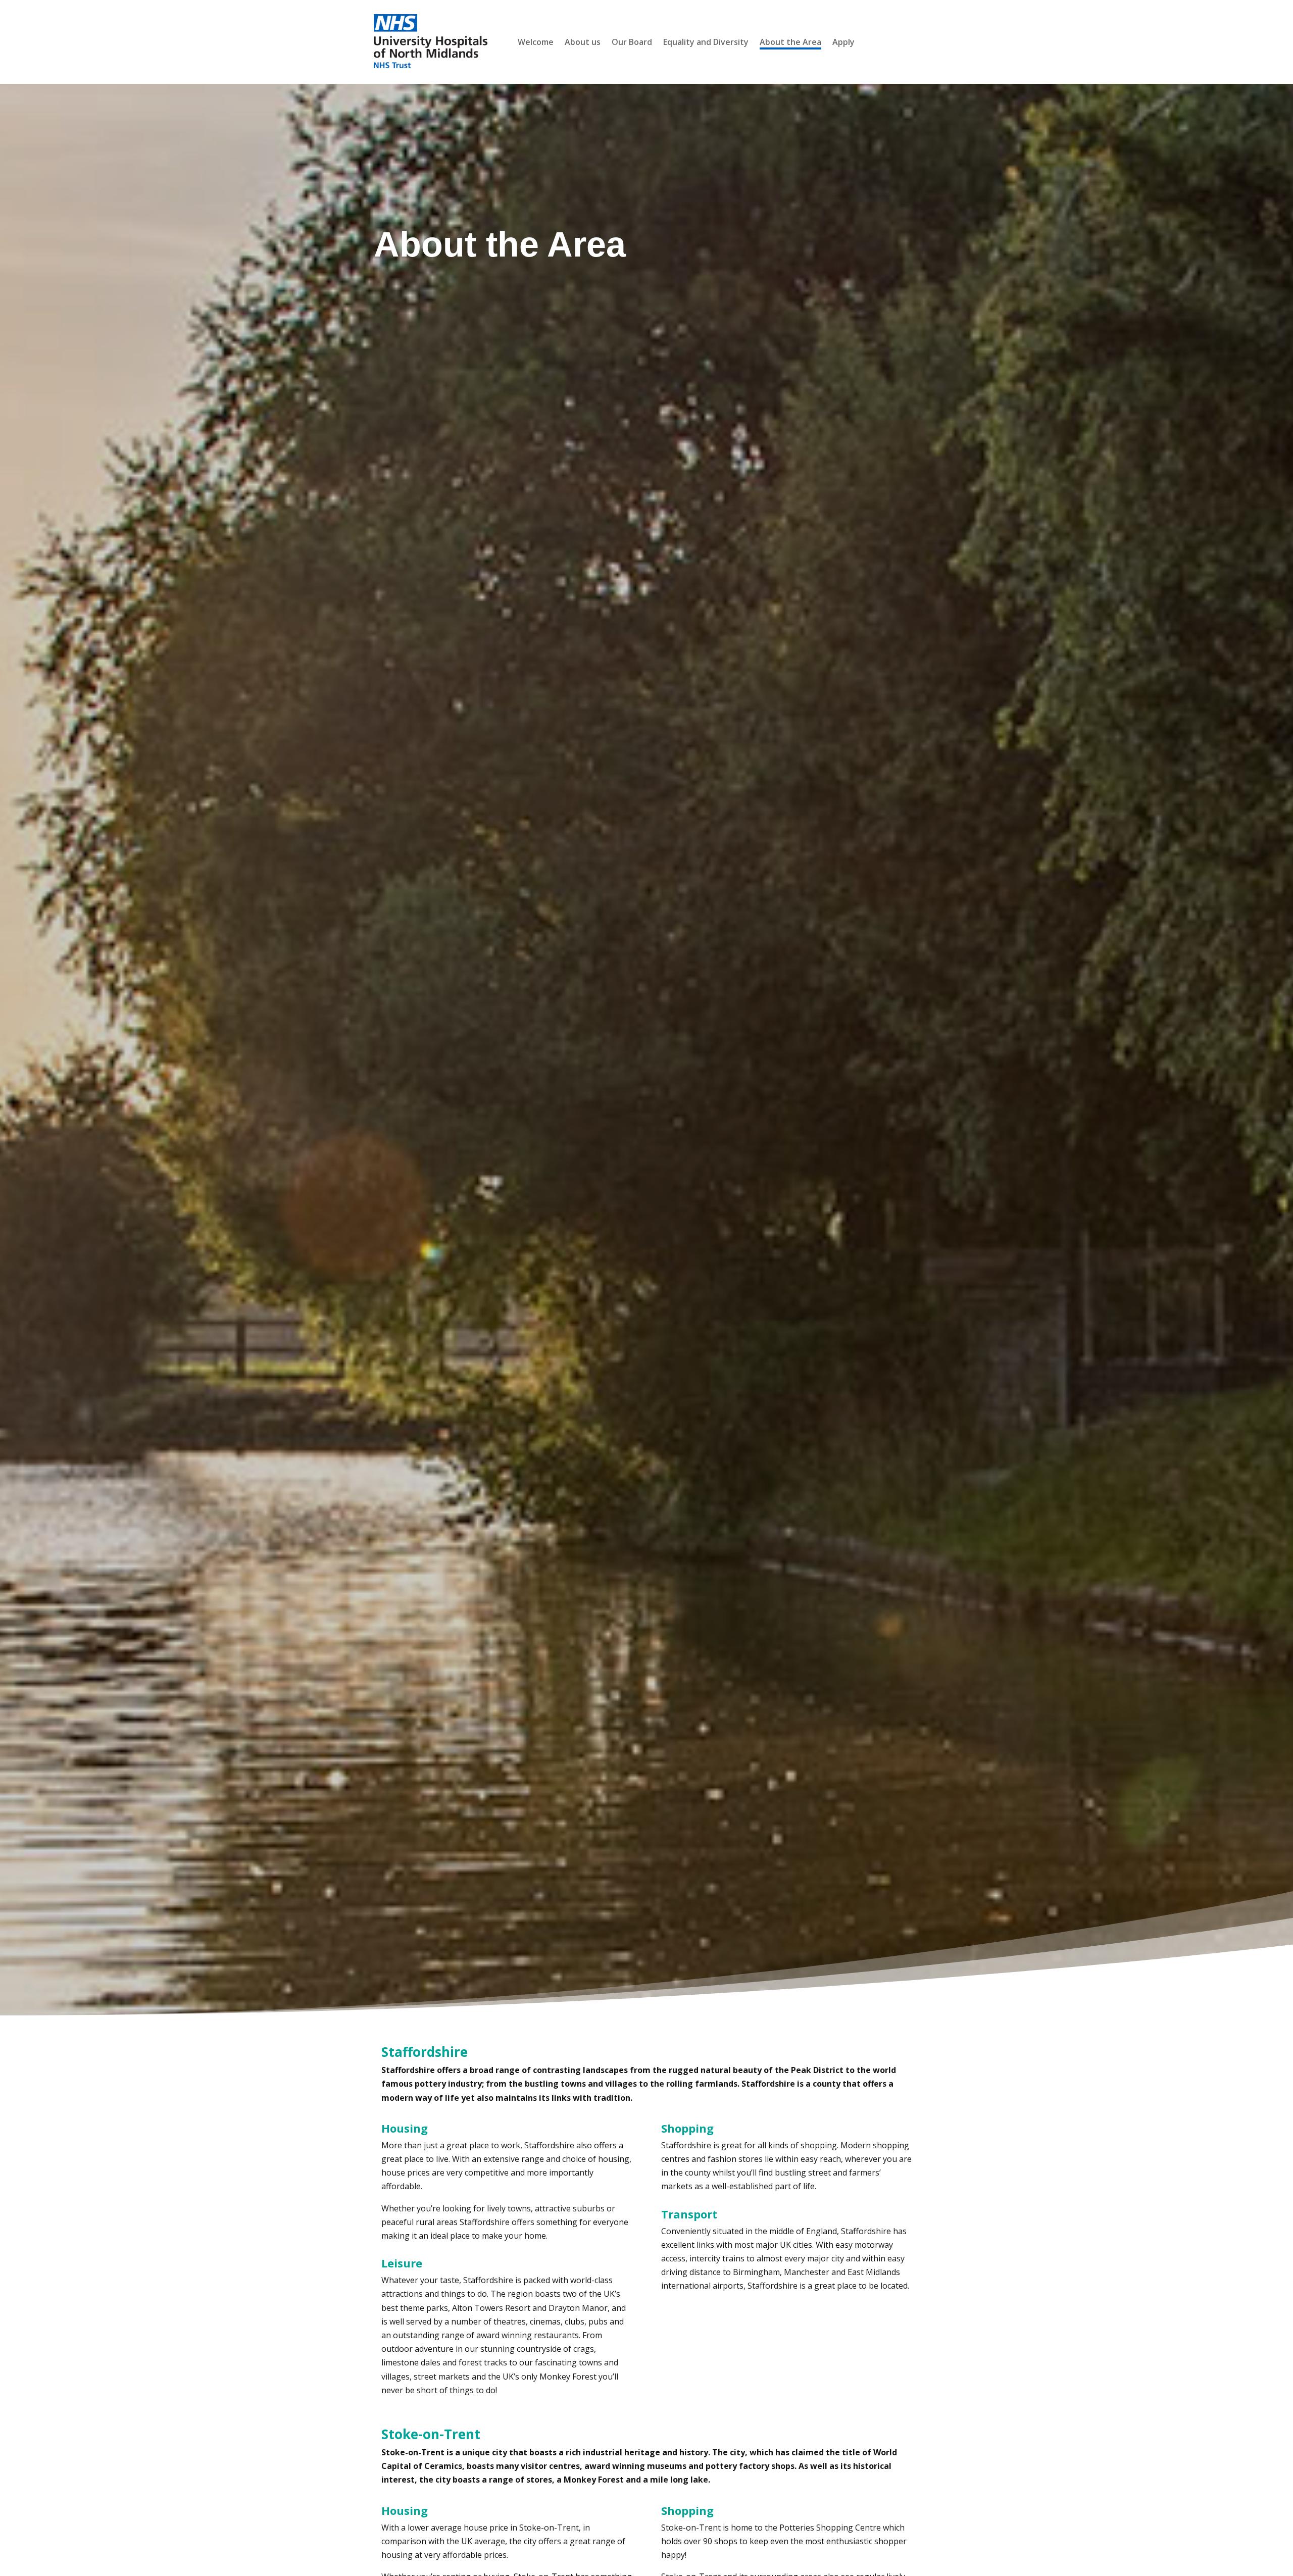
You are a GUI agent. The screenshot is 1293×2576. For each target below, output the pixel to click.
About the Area (790, 43)
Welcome (536, 43)
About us (583, 43)
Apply (843, 43)
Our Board (632, 43)
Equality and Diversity (706, 43)
